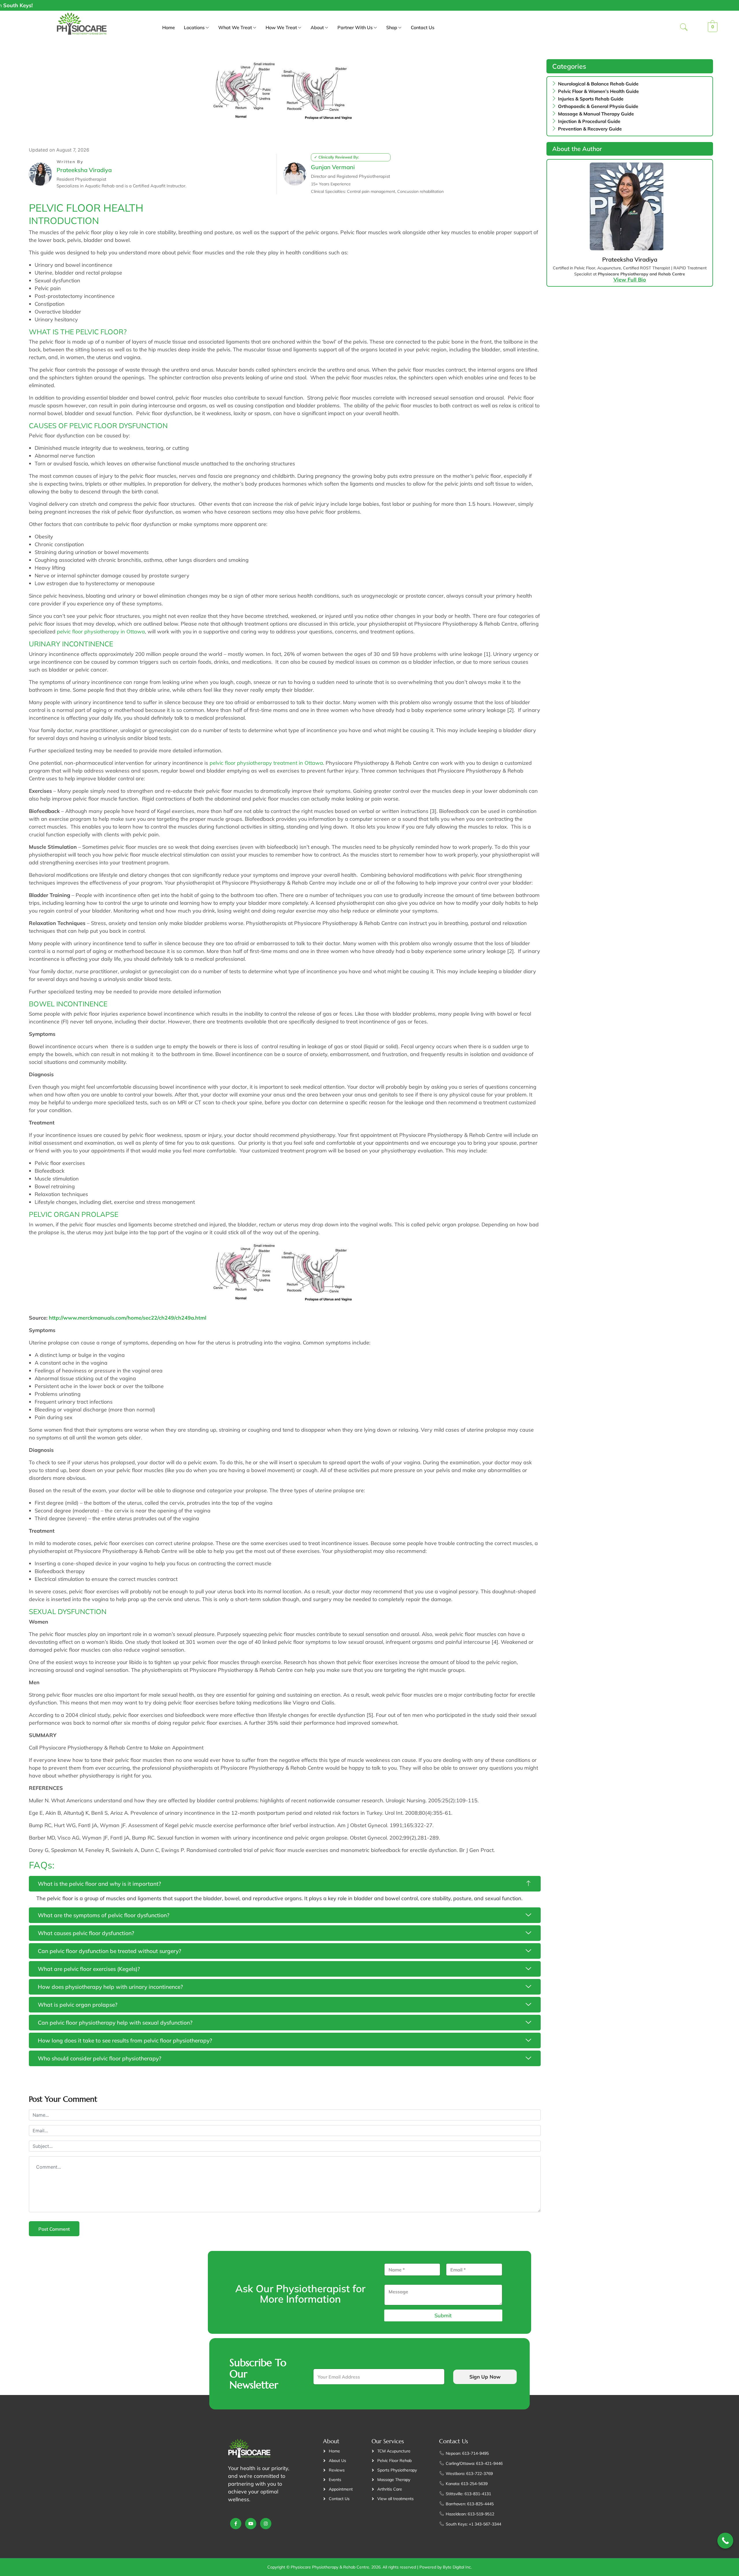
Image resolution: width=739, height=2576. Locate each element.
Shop (392, 27)
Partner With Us (355, 27)
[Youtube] (251, 2524)
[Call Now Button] (725, 2541)
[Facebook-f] (236, 2524)
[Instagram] (266, 2524)
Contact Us (423, 27)
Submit (443, 2315)
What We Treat (235, 27)
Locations (194, 27)
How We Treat (281, 27)
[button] (684, 28)
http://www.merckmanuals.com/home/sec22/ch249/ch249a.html (128, 1318)
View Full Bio (630, 280)
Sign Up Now (485, 2377)
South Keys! (663, 5)
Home (169, 27)
